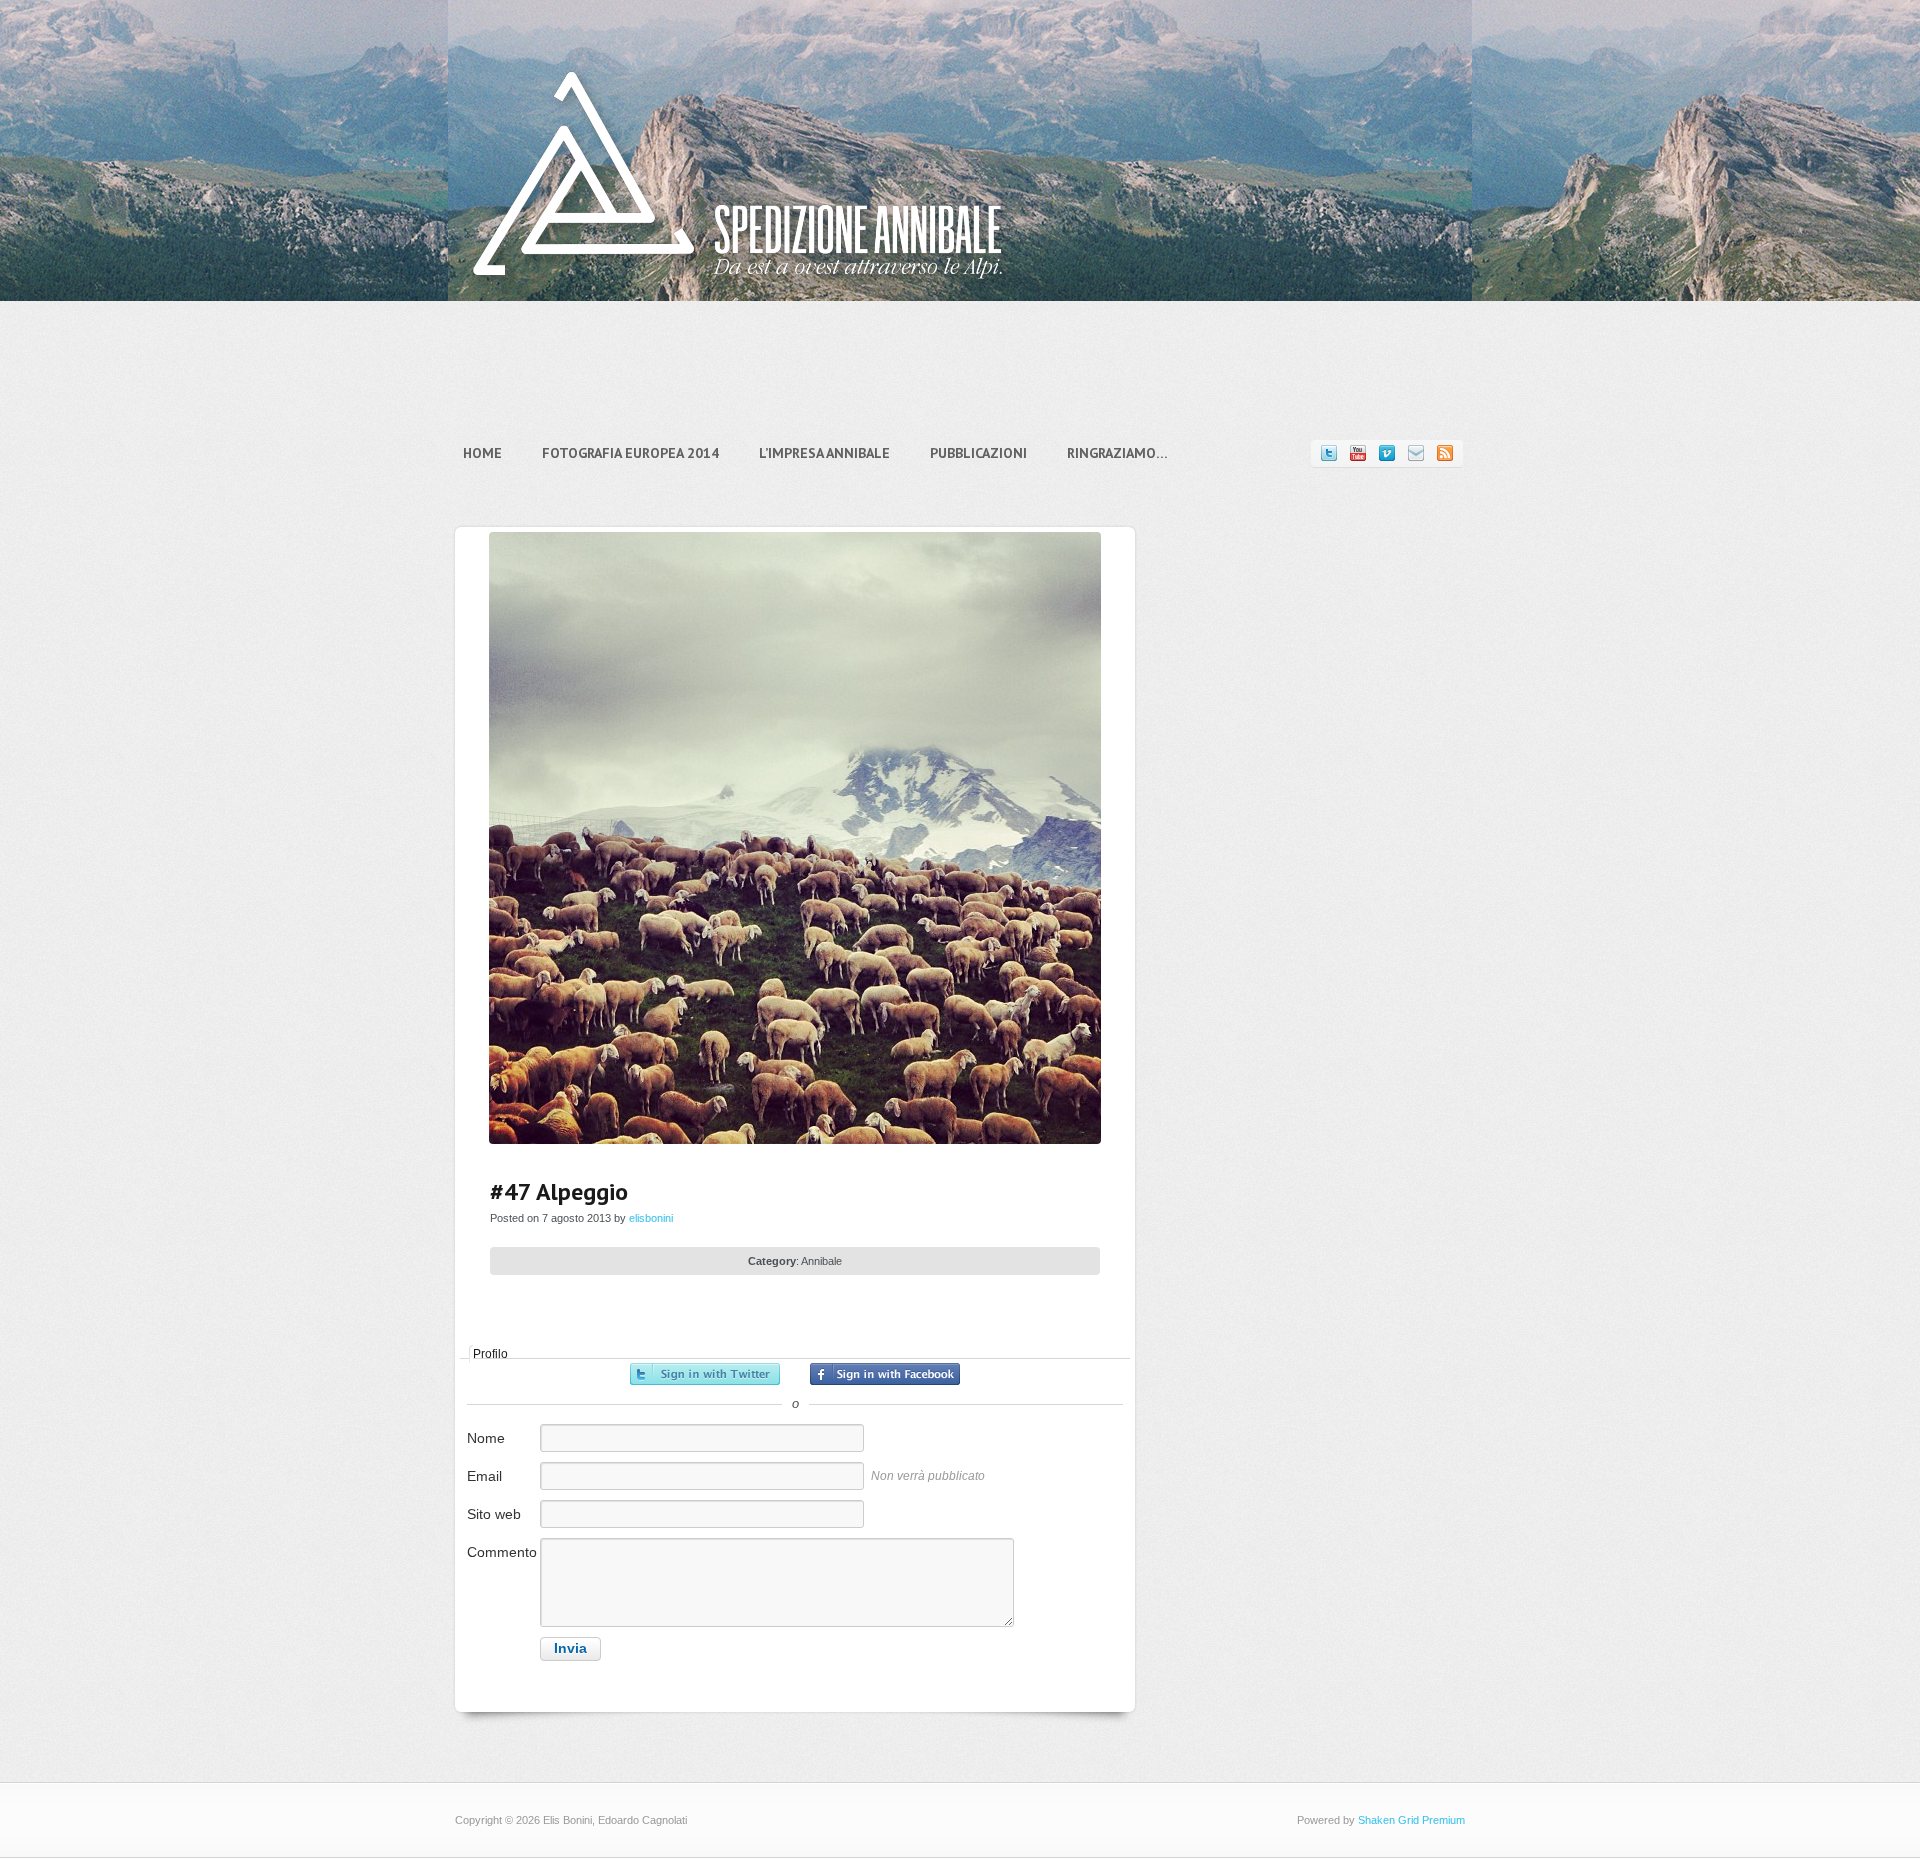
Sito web (494, 1514)
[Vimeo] (1387, 453)
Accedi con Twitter (705, 1374)
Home (482, 453)
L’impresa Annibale (824, 453)
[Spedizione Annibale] (738, 294)
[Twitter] (1329, 453)
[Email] (1416, 453)
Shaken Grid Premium (1411, 1820)
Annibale (821, 1261)
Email (484, 1476)
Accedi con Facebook (885, 1374)
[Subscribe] (1445, 453)
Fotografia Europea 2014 (630, 453)
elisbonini (651, 1218)
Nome (486, 1438)
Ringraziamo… (1117, 453)
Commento (502, 1552)
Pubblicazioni (978, 453)
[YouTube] (1358, 453)
